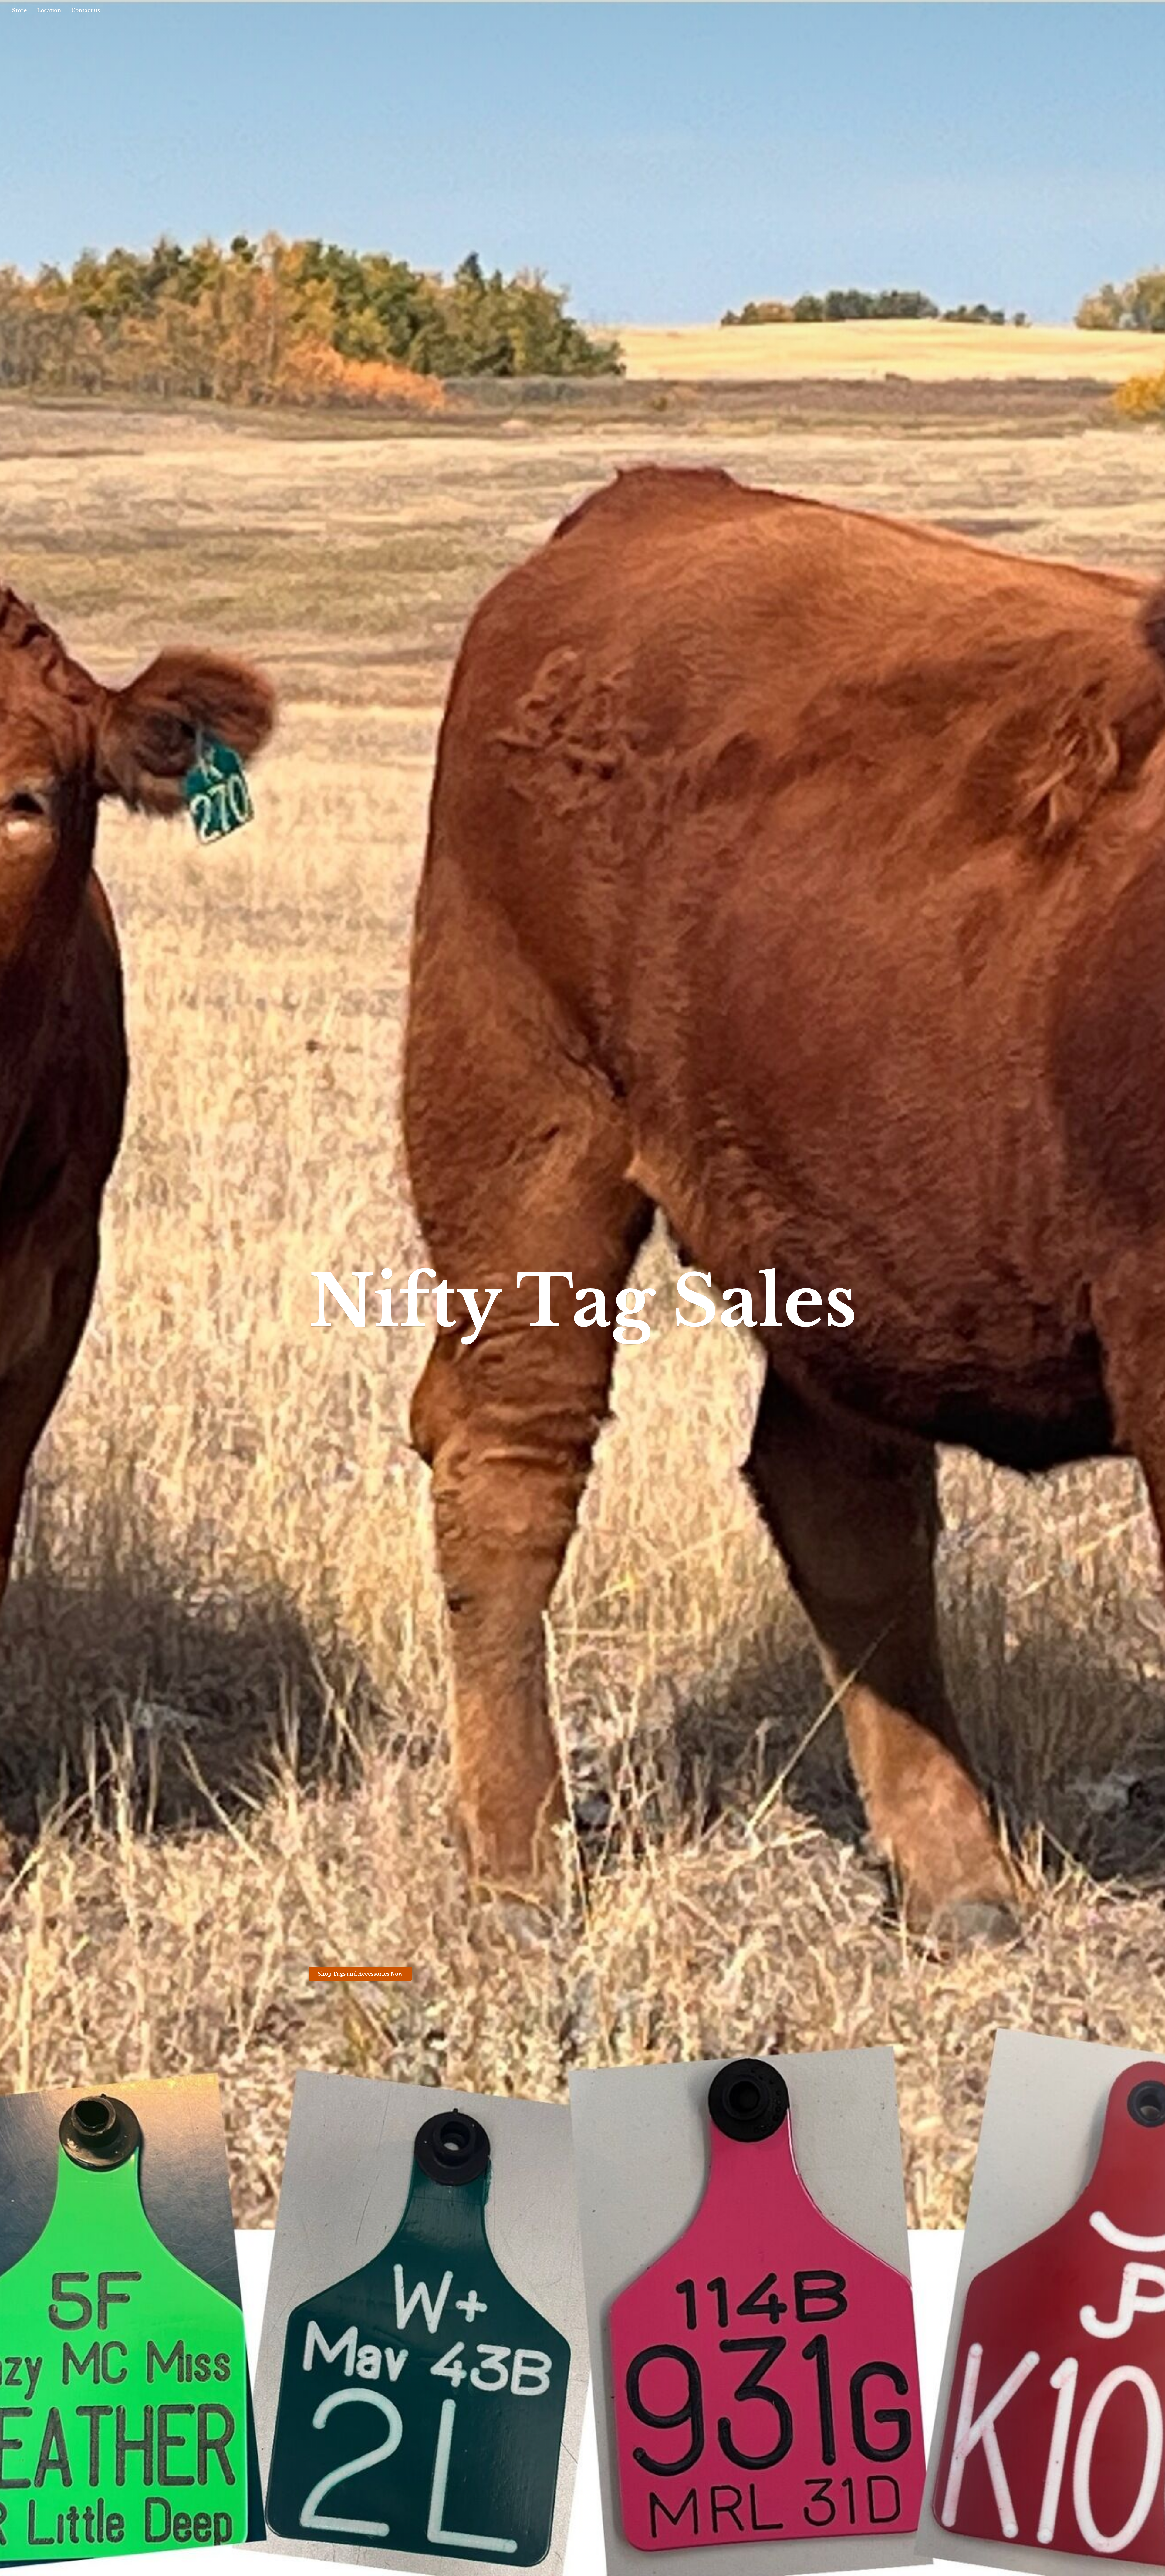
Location (49, 10)
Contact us (86, 10)
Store (19, 10)
